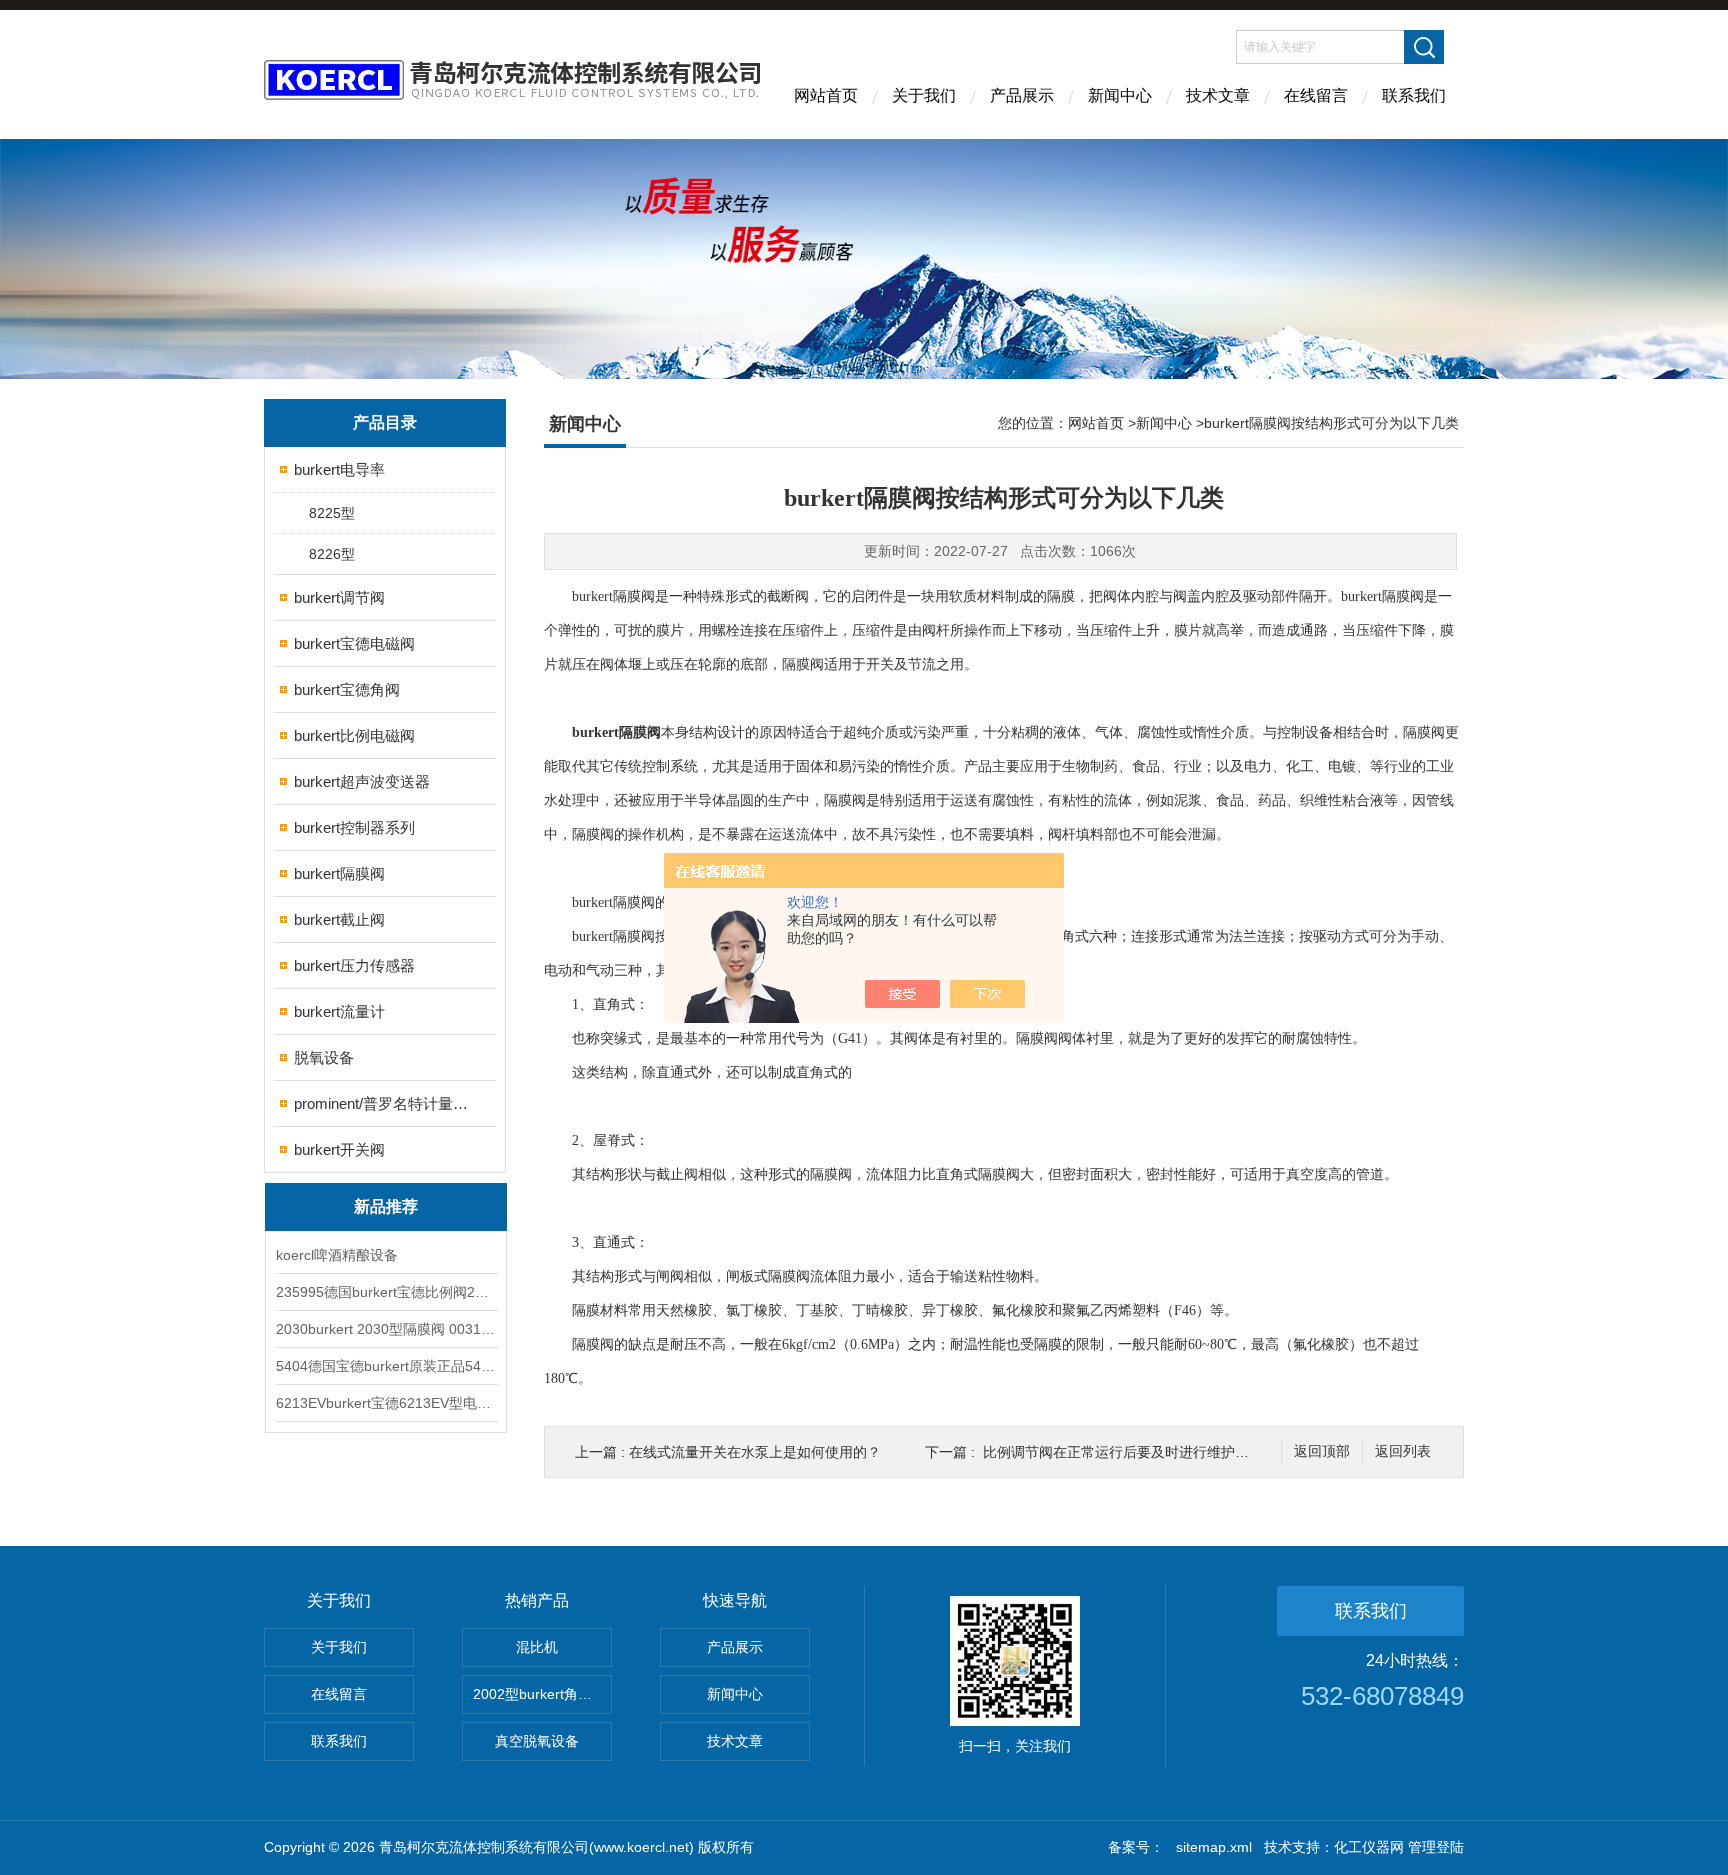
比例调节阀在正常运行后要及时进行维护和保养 (1130, 1452)
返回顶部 (1322, 1451)
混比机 (537, 1647)
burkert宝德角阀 (347, 689)
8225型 (332, 513)
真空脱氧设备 (537, 1741)
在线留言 (1316, 95)
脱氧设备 (324, 1057)
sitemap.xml (1214, 1847)
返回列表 (1403, 1451)
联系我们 (1414, 95)
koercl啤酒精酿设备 (337, 1255)
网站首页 (826, 95)
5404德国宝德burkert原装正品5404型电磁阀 (386, 1366)
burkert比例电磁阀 (354, 735)
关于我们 (924, 95)
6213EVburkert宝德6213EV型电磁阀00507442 (386, 1403)
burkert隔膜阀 (339, 873)
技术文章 (1218, 95)
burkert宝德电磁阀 (354, 643)
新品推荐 (386, 1206)
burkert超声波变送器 (362, 781)
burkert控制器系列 (354, 827)
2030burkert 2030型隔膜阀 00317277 (386, 1329)
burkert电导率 (339, 469)
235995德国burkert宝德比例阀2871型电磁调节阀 (386, 1292)
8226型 (332, 554)
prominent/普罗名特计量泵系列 (386, 1103)
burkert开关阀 (339, 1149)
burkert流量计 (339, 1011)
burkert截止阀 (339, 919)
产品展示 (1022, 95)
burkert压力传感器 (354, 965)
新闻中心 (1120, 95)
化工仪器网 (1369, 1847)
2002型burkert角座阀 (539, 1694)
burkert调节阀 (339, 597)
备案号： (1136, 1847)
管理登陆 (1436, 1847)
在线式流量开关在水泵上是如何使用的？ (755, 1452)
